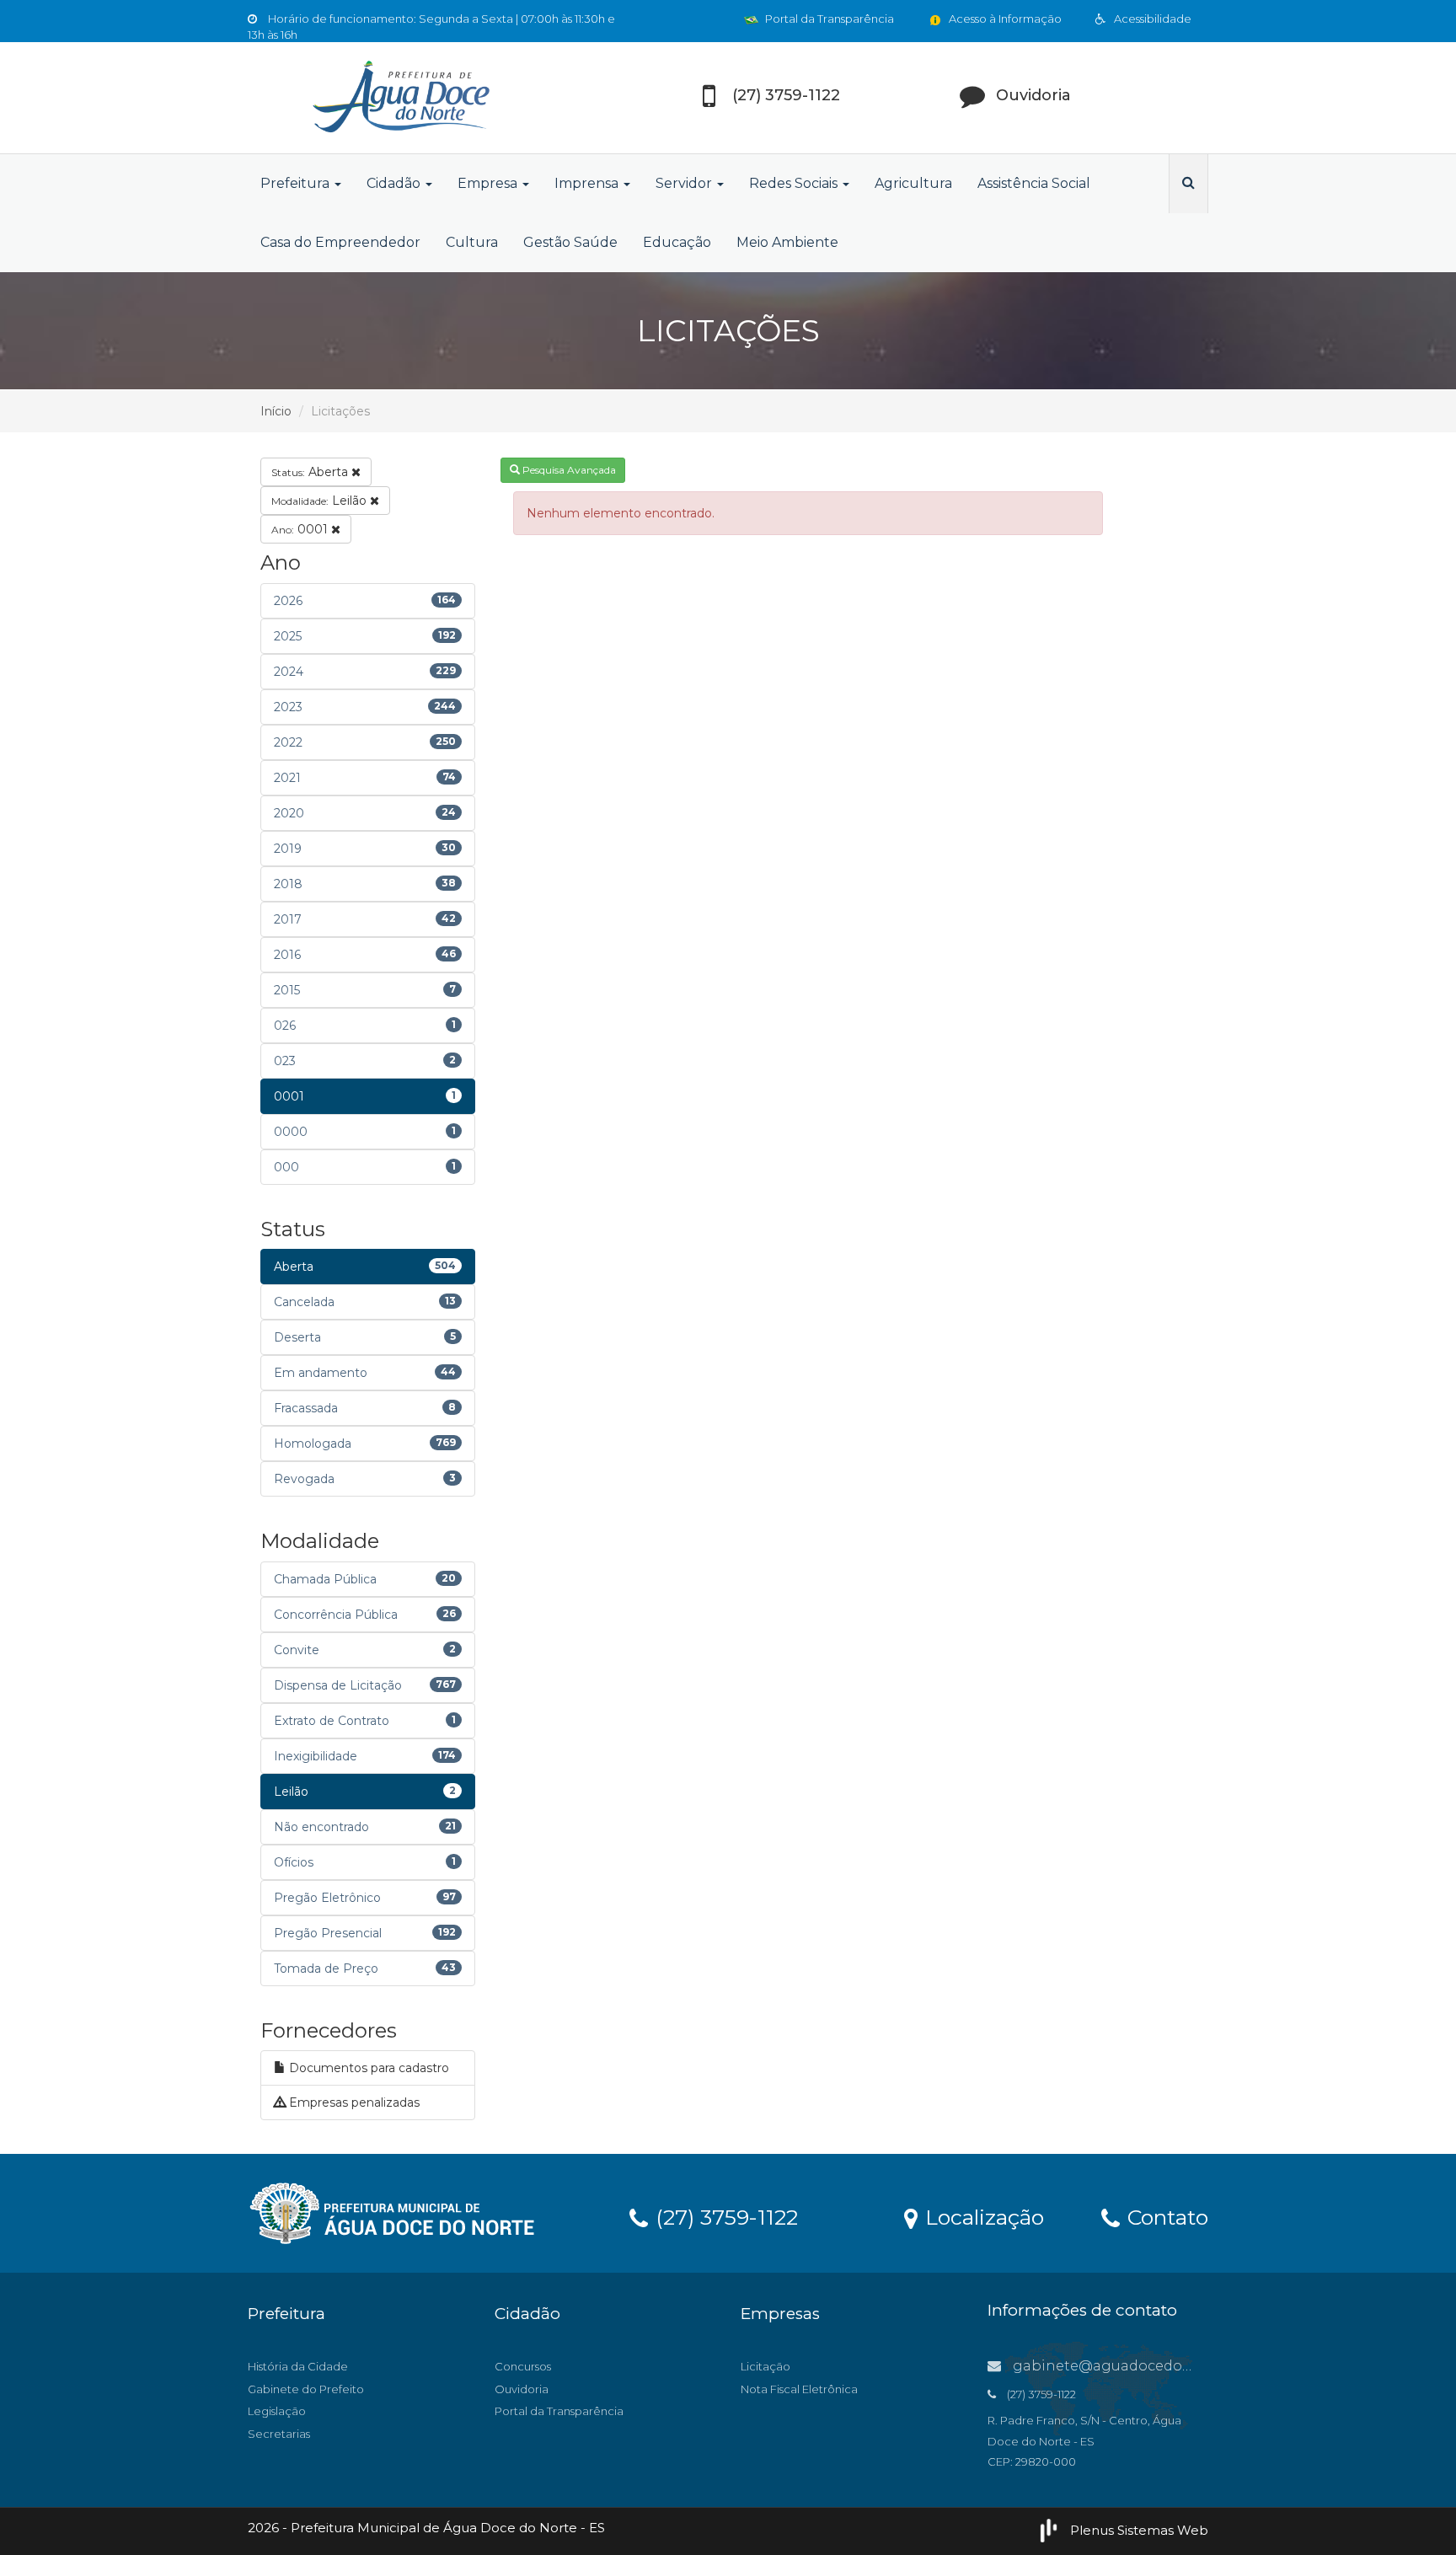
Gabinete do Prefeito (306, 2389)
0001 (301, 529)
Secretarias (279, 2434)
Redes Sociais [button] (795, 183)
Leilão (321, 501)
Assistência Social (1034, 183)
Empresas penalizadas (353, 2102)
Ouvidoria (522, 2389)
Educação (677, 242)
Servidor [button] (685, 183)
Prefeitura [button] (297, 183)
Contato (1165, 2216)
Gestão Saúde (570, 242)
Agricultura (913, 183)
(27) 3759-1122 (724, 2216)
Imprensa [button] (588, 183)
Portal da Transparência (828, 19)
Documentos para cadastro (367, 2068)
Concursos (523, 2366)
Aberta (311, 472)
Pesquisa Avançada (568, 470)
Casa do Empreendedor (340, 242)
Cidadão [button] (395, 183)
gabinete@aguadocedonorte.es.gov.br (1148, 2366)
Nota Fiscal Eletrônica (799, 2389)
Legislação (277, 2411)
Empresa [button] (489, 183)
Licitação (765, 2366)
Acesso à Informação (1004, 19)
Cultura (472, 242)
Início (276, 411)
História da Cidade (298, 2366)
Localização (982, 2216)
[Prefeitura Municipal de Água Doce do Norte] (399, 98)
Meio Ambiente (787, 242)
